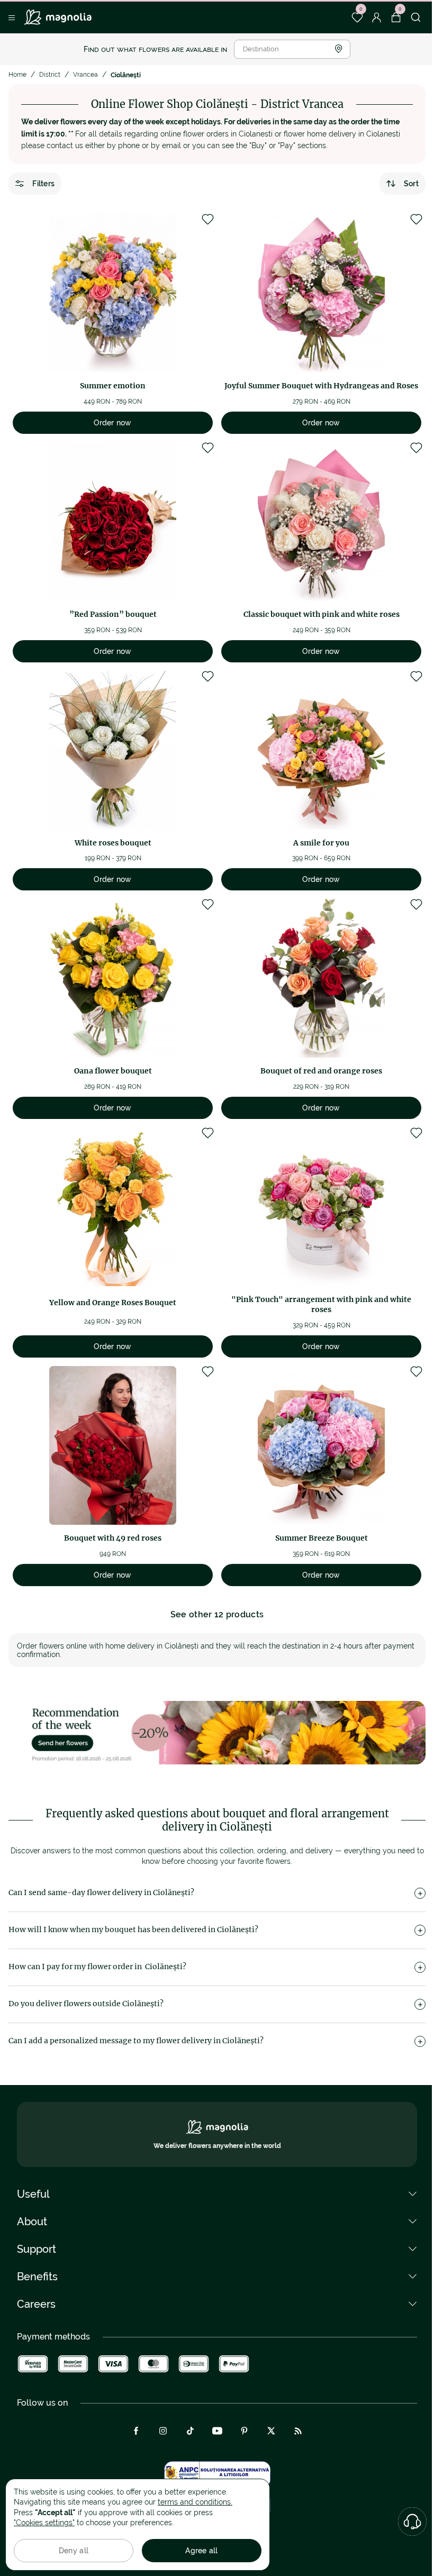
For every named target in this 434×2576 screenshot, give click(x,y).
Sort (411, 184)
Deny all (74, 2551)
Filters (43, 184)
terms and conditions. (195, 2502)
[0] (357, 17)
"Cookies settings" (44, 2523)
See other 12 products (217, 1614)
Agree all (202, 2551)
